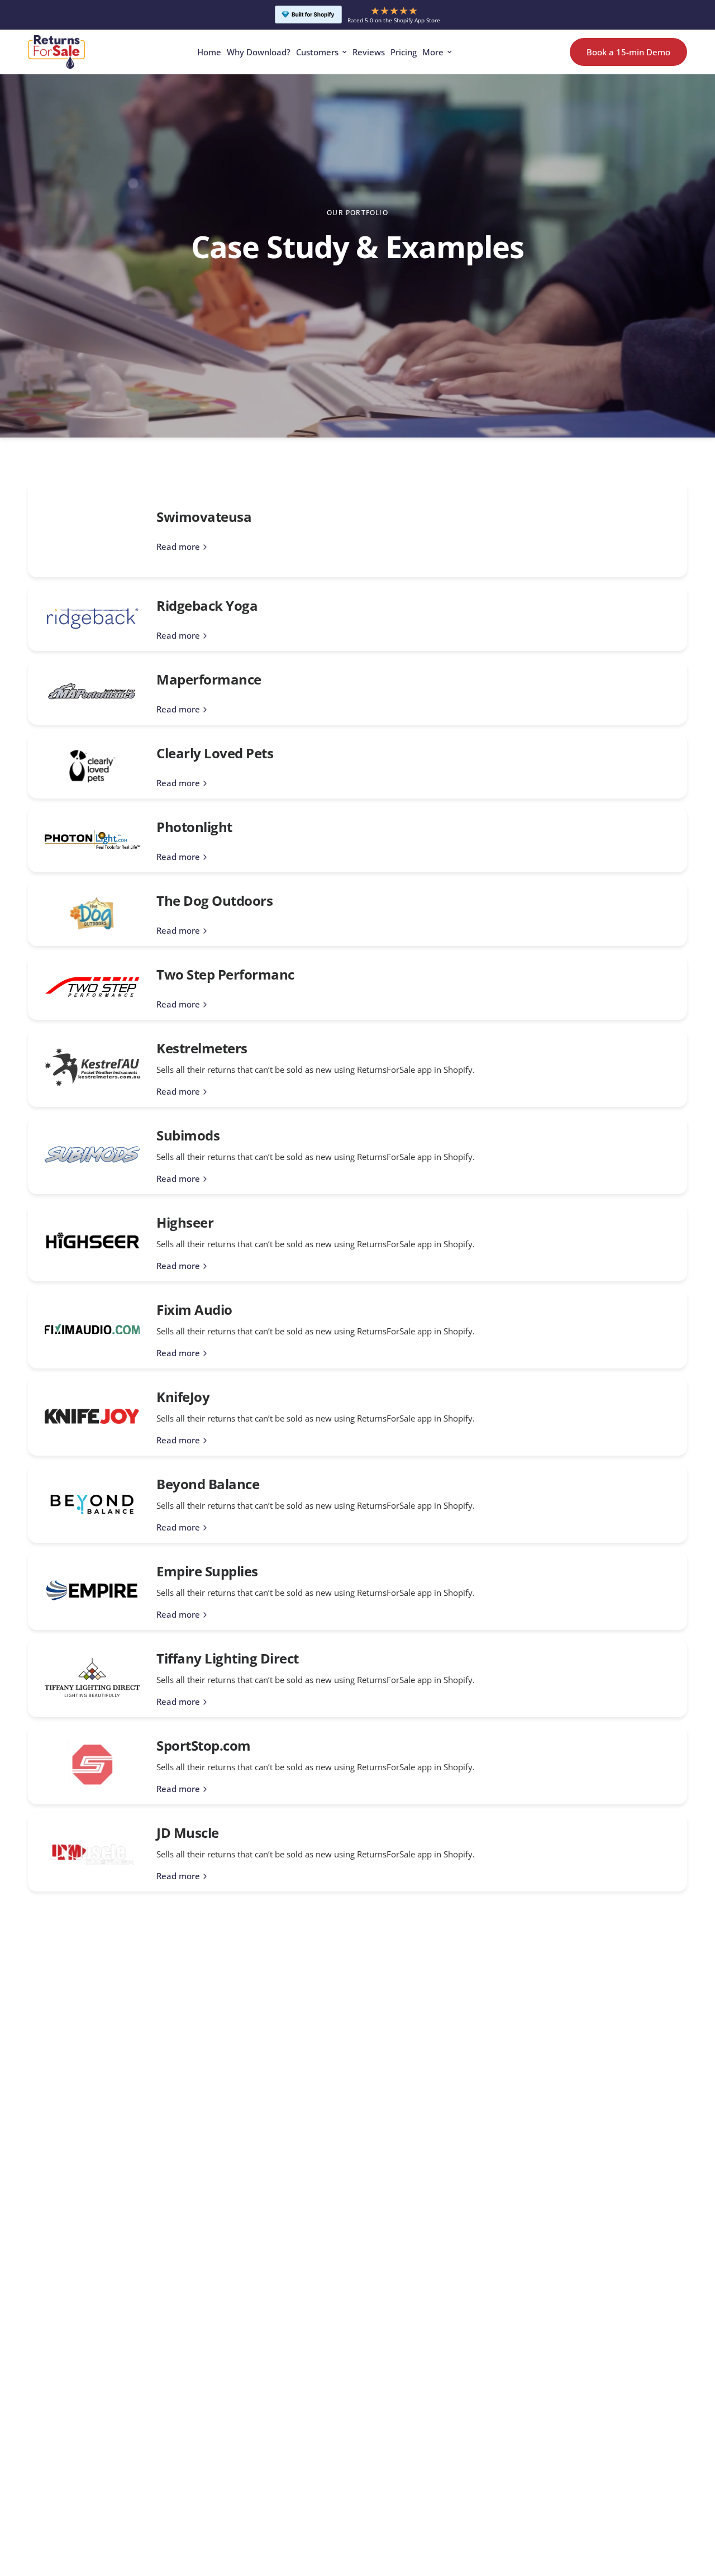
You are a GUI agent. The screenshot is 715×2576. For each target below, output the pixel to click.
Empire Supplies (207, 1571)
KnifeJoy (183, 1397)
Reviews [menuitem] (369, 52)
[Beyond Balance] (92, 1503)
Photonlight (194, 827)
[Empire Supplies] (92, 1590)
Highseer (185, 1222)
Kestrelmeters (202, 1048)
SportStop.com (204, 1745)
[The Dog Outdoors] (92, 913)
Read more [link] (178, 547)
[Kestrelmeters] (92, 1067)
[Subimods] (92, 1155)
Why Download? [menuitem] (259, 52)
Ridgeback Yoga (207, 605)
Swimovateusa (204, 517)
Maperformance (209, 679)
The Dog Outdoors (214, 900)
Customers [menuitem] (317, 52)
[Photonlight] (92, 840)
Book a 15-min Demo (628, 51)
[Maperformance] (92, 692)
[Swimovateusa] (92, 530)
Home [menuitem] (209, 52)
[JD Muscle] (92, 1852)
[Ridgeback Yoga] (92, 618)
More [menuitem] (433, 52)
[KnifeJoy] (92, 1416)
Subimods (188, 1135)
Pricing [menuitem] (404, 52)
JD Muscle (188, 1833)
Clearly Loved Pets (215, 753)
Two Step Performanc (225, 974)
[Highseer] (92, 1242)
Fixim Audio (194, 1310)
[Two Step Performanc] (92, 987)
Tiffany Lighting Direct (228, 1658)
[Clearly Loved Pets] (92, 766)
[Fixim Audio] (92, 1329)
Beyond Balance (208, 1484)
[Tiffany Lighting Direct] (92, 1677)
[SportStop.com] (92, 1764)
